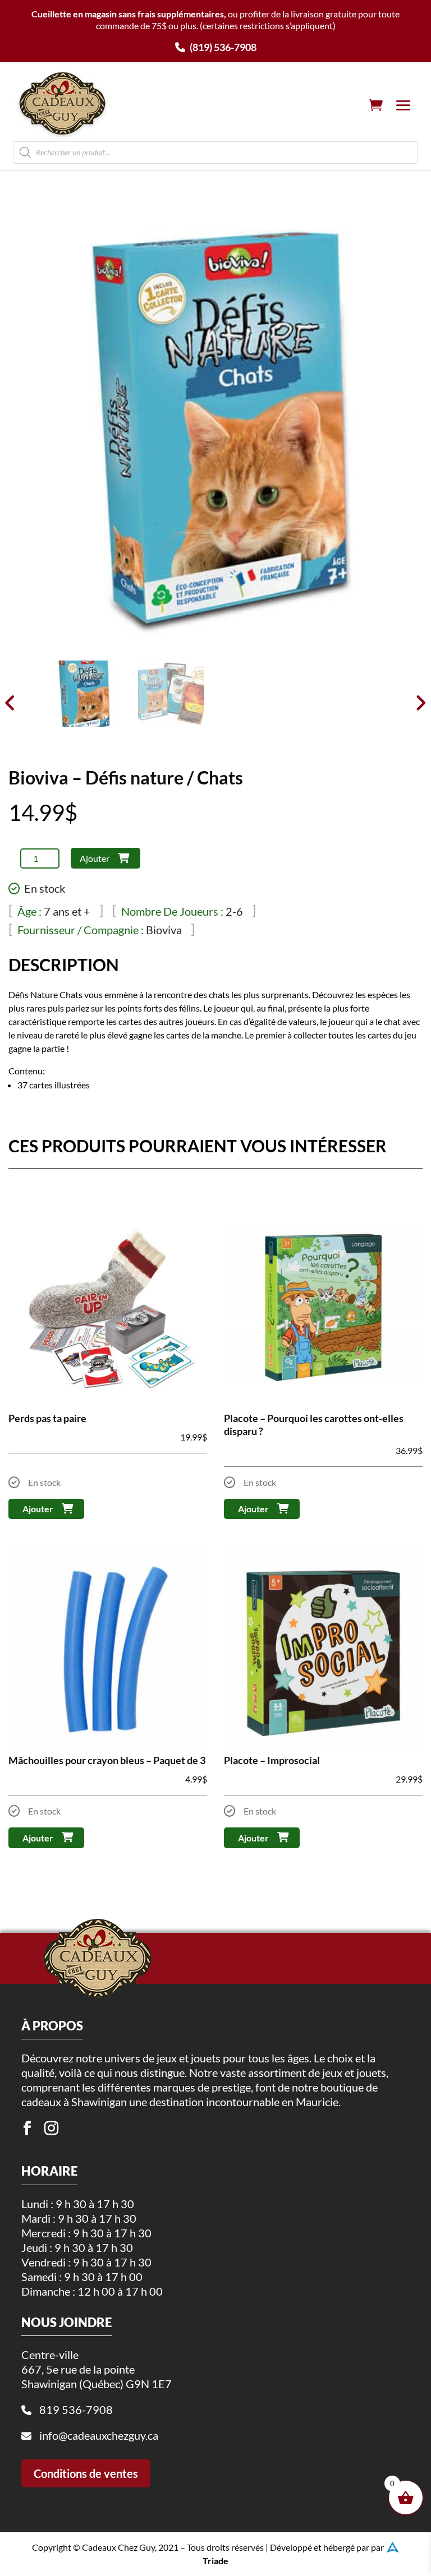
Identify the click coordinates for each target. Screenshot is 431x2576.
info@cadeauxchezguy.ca (99, 2435)
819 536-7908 (76, 2409)
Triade (215, 2561)
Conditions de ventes (86, 2473)
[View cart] (376, 105)
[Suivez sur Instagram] (51, 2129)
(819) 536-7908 (222, 47)
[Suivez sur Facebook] (27, 2129)
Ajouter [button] (38, 1509)
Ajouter (95, 858)
